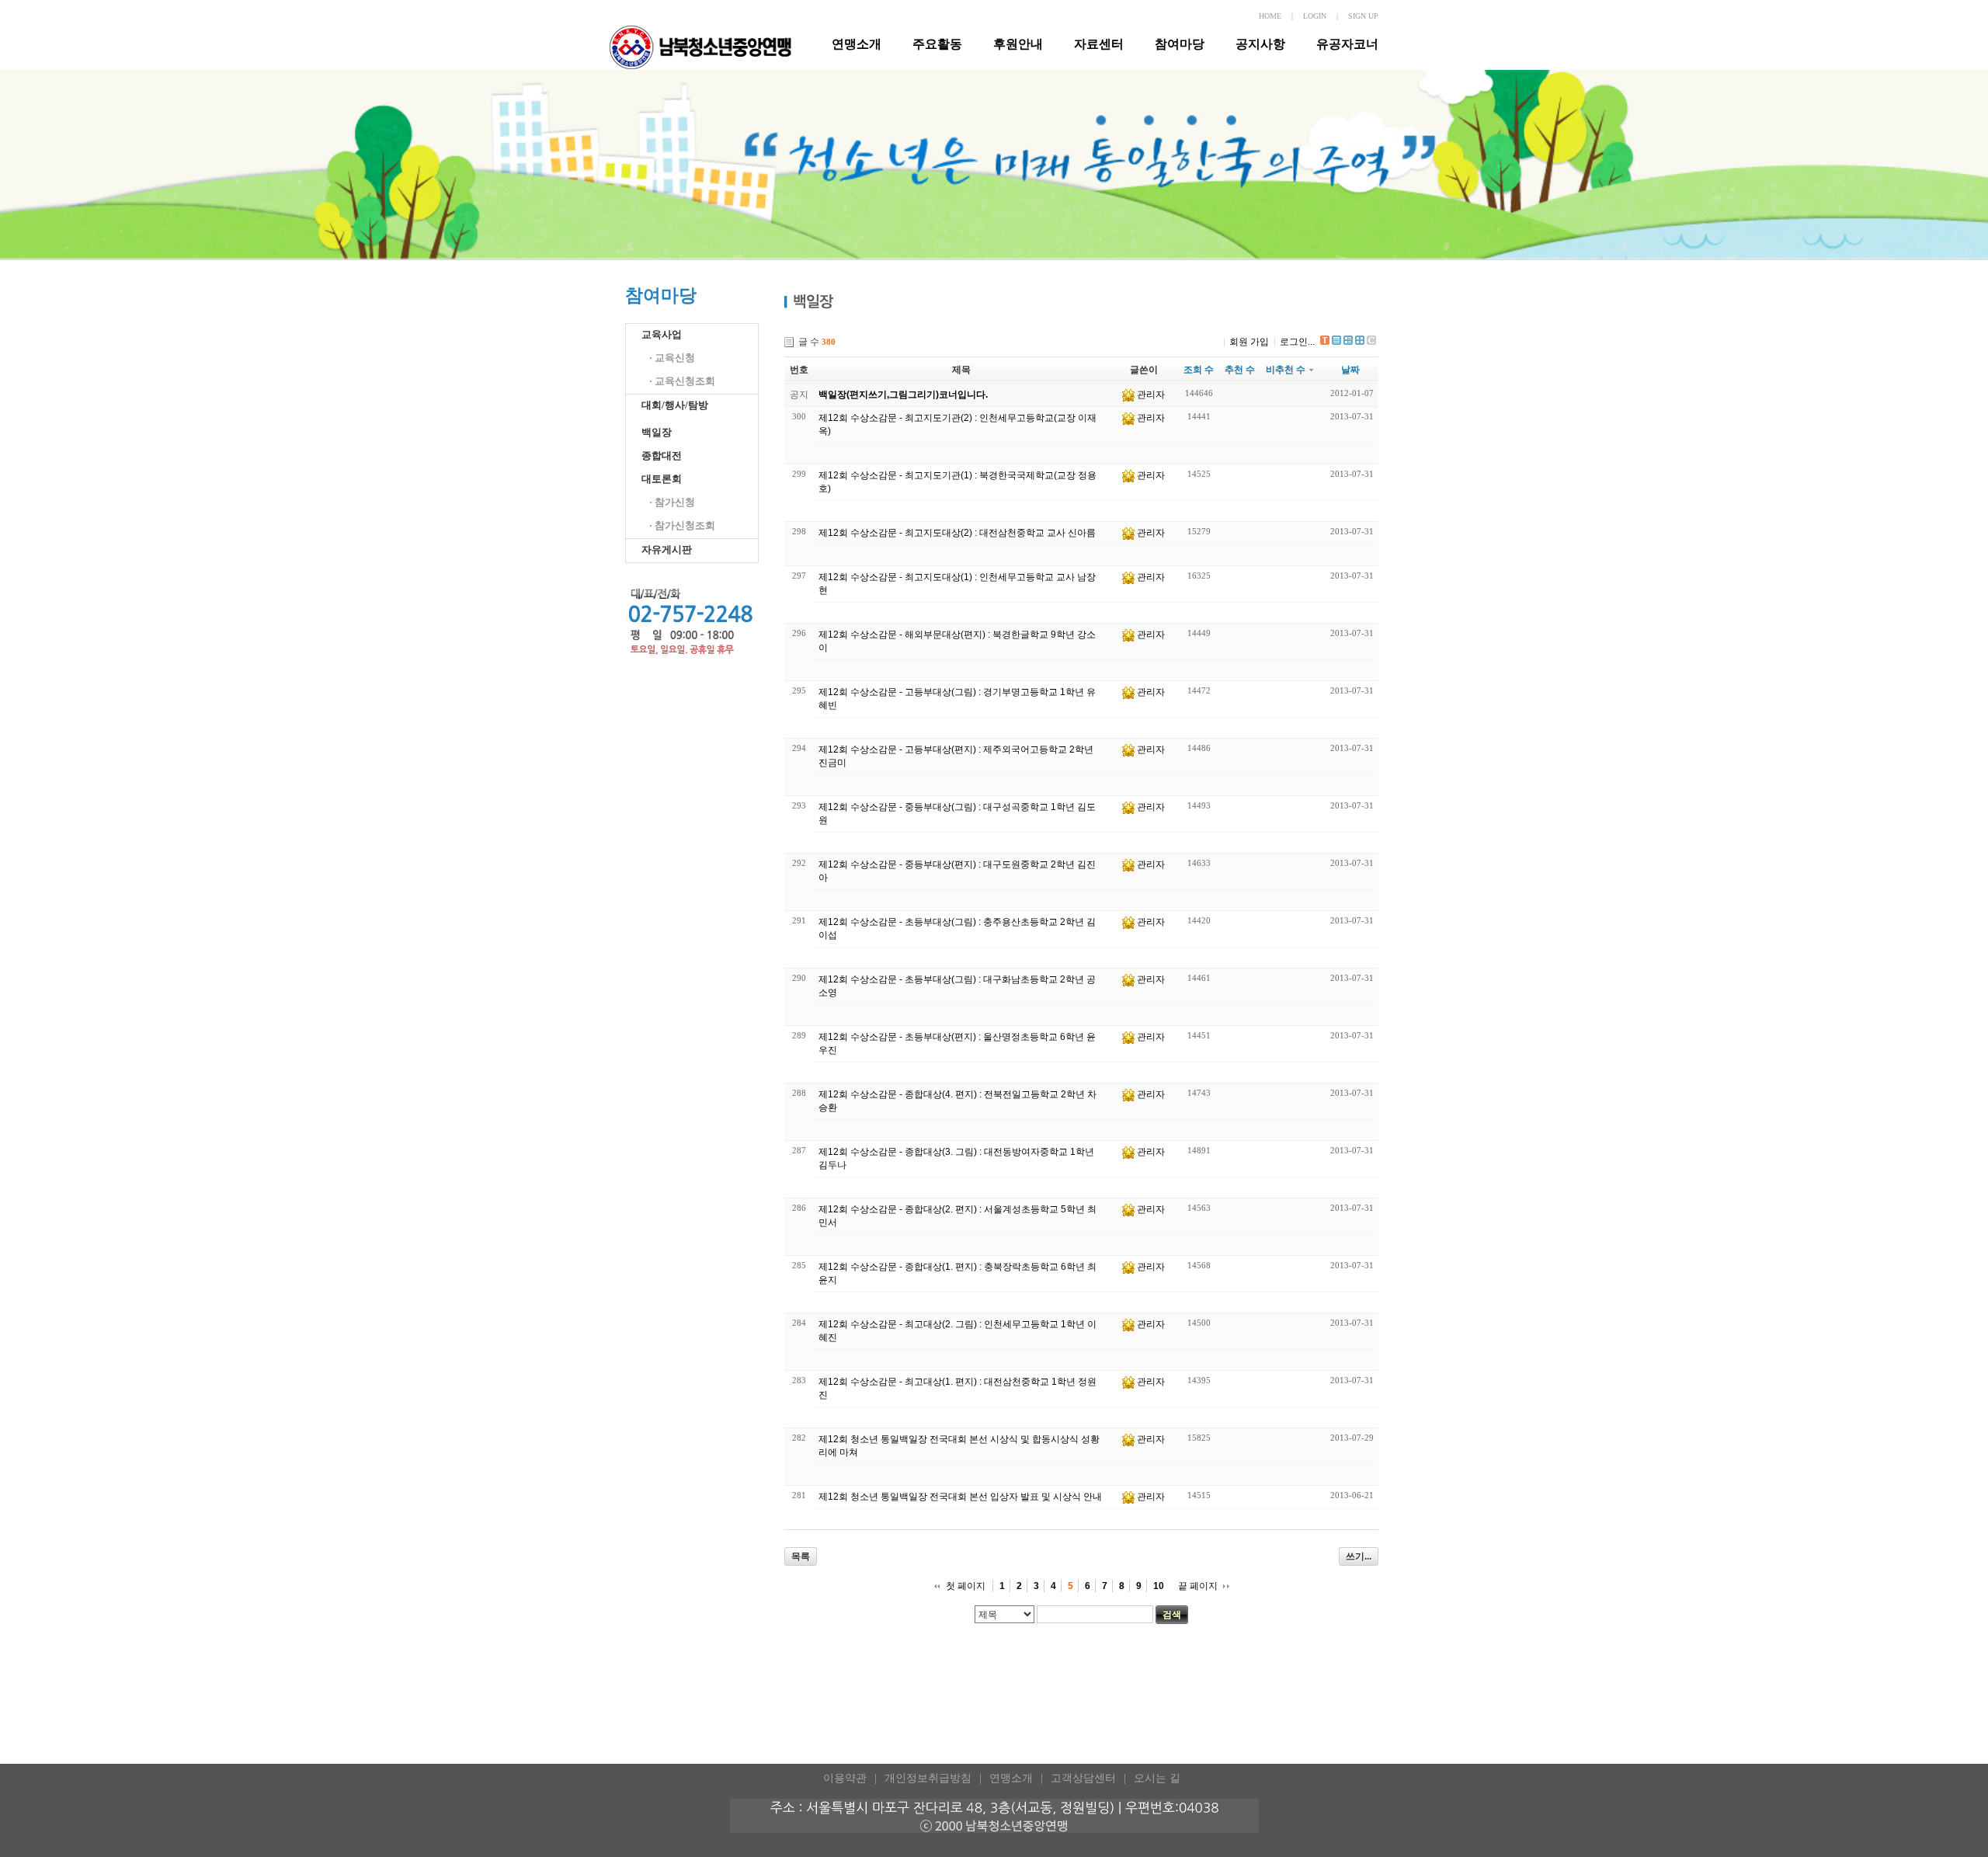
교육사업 (662, 334)
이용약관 (845, 1778)
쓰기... (1359, 1556)
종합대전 (662, 456)
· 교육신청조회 (682, 381)
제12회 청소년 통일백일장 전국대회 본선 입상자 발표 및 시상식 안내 (960, 1497)
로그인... (1297, 342)
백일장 (657, 432)
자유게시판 (667, 549)
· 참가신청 (672, 502)
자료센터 (1099, 44)
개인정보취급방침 (928, 1778)
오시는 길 (1157, 1778)
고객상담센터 (1083, 1778)
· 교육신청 (672, 358)
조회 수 (1199, 370)
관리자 (1151, 395)
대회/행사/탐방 (675, 405)
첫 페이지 (966, 1586)
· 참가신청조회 (682, 525)
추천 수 (1240, 370)
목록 (801, 1556)
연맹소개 (857, 44)
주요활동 (937, 44)
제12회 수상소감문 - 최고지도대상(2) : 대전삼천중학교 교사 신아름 (957, 533)
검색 (1172, 1615)
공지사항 (1260, 44)
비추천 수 (1286, 370)
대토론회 (662, 479)
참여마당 (1180, 44)
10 (1159, 1586)
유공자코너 (1347, 44)
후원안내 (1018, 44)
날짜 (1350, 370)
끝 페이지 (1198, 1586)
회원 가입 (1249, 342)
